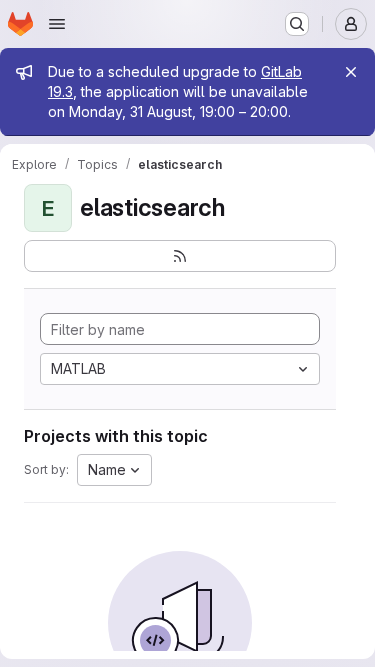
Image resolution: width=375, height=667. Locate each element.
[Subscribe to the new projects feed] (180, 256)
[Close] (351, 72)
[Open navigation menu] (57, 24)
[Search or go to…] (297, 24)
